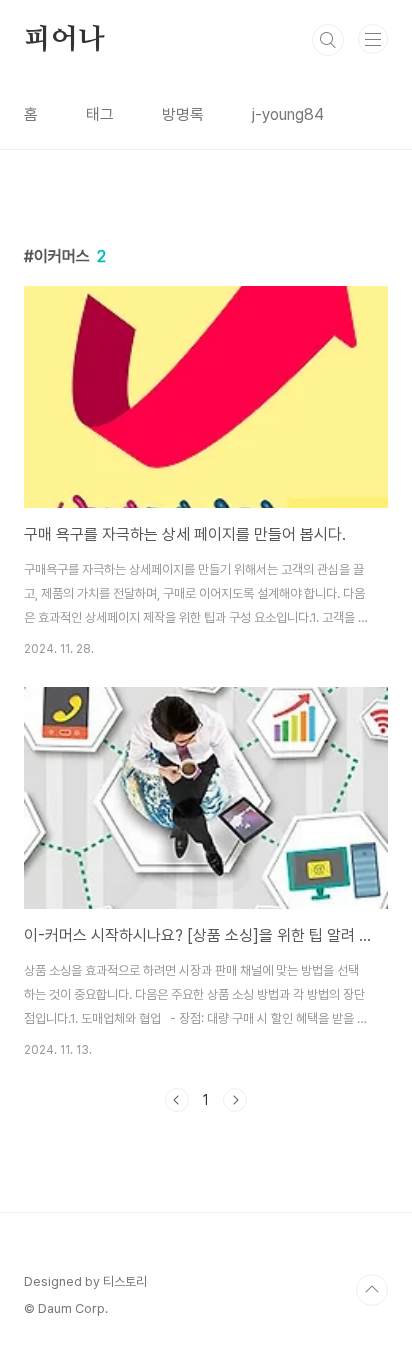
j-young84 (288, 114)
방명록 (183, 114)
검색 (328, 40)
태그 (100, 114)
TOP (372, 1290)
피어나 (64, 40)
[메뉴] (373, 39)
